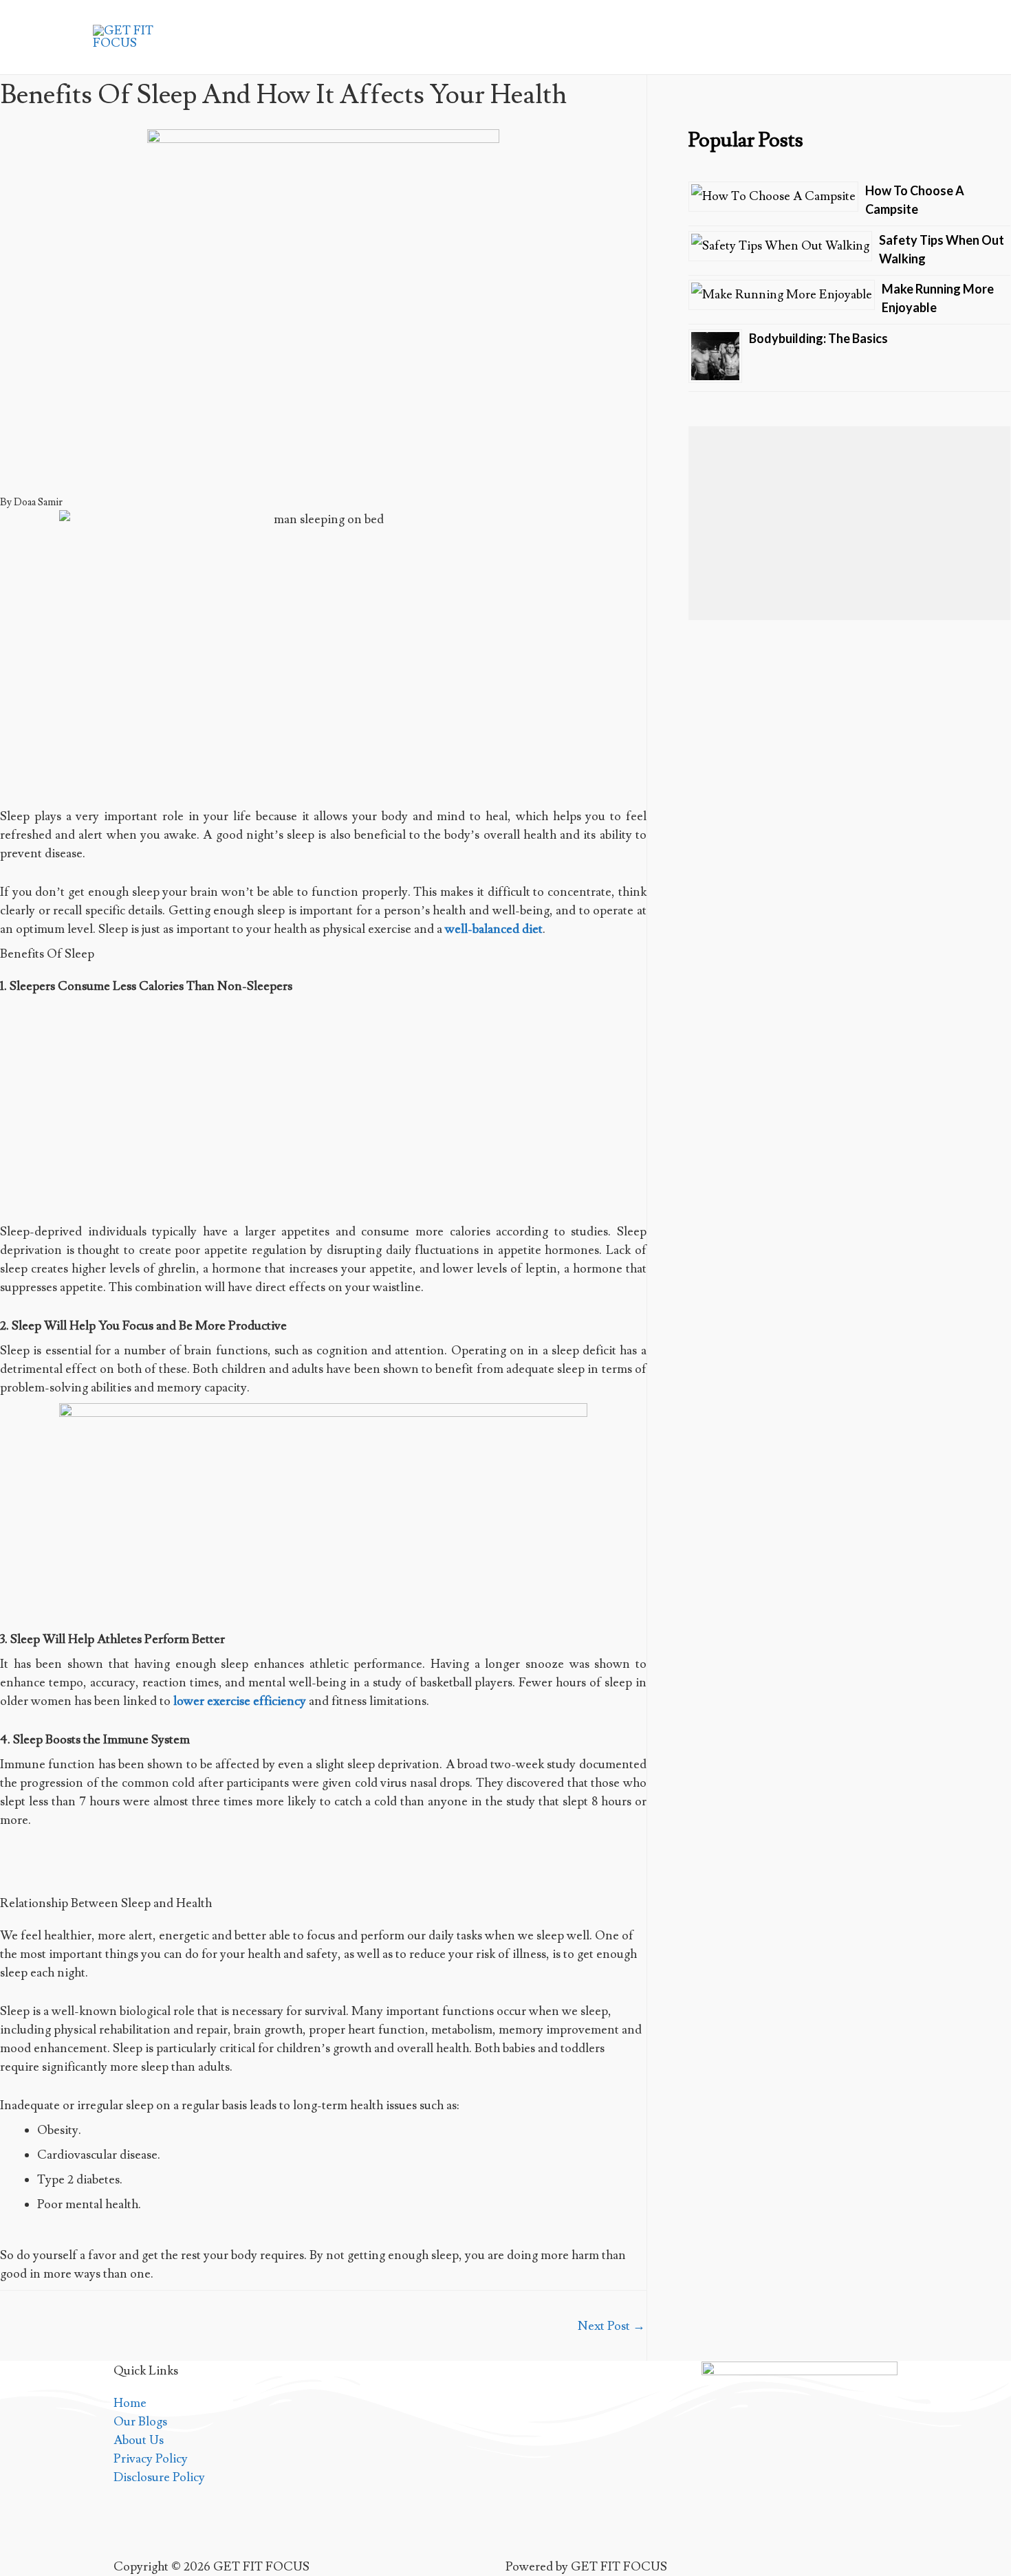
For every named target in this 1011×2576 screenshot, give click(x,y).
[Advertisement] (323, 1112)
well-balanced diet (494, 929)
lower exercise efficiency (240, 1701)
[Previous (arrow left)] (24, 1288)
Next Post (611, 2326)
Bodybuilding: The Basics (818, 338)
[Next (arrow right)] (987, 1288)
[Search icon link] (900, 37)
